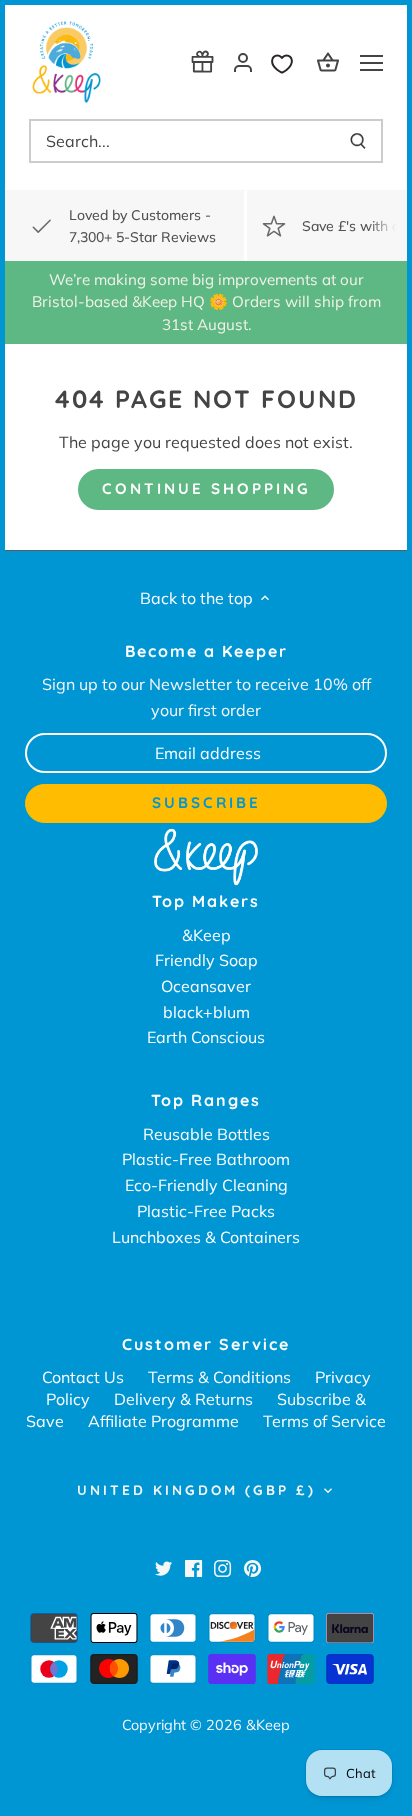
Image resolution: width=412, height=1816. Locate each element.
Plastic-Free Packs (206, 1211)
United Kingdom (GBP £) (196, 1490)
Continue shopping (206, 488)
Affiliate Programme (163, 1421)
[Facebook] (193, 1567)
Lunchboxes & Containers (206, 1237)
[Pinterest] (252, 1567)
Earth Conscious (206, 1037)
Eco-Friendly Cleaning (206, 1185)
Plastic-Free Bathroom (206, 1159)
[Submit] (358, 141)
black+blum (206, 1012)
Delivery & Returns (183, 1399)
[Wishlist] (287, 61)
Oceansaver (206, 986)
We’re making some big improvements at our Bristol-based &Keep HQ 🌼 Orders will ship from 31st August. (206, 302)
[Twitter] (163, 1567)
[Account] (243, 61)
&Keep (206, 935)
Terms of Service (324, 1421)
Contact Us (83, 1377)
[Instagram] (222, 1567)
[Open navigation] (371, 63)
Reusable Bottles (206, 1134)
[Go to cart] (331, 61)
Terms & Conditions (219, 1377)
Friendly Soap (206, 960)
